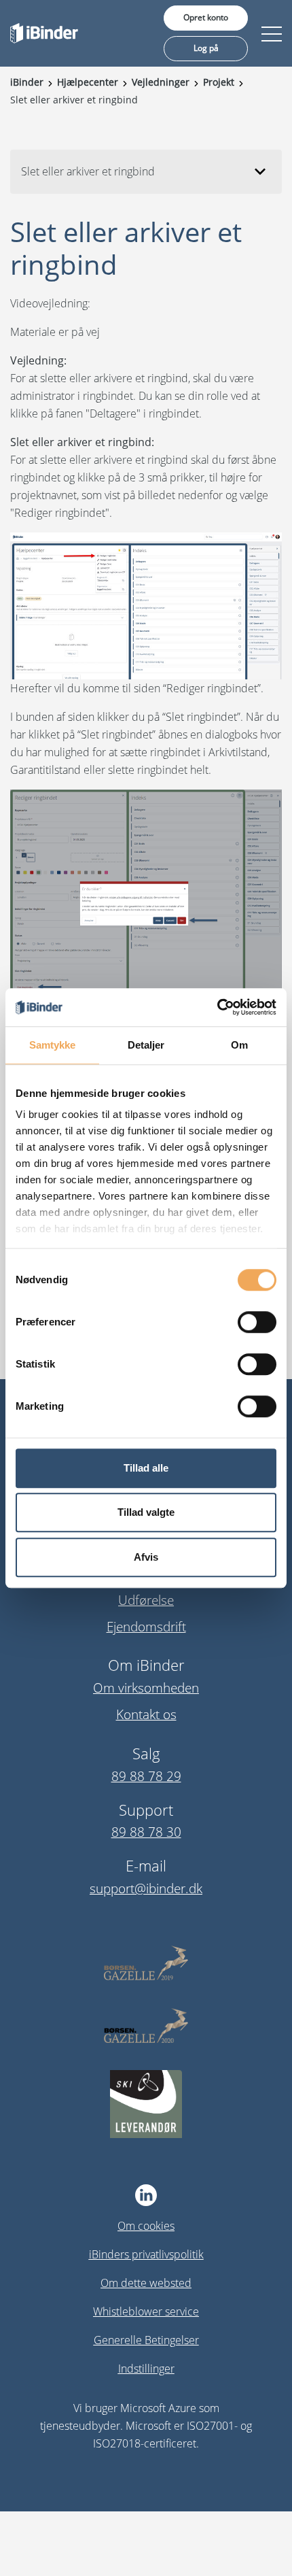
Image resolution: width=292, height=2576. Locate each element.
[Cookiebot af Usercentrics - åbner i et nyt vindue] (217, 1007)
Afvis (146, 1557)
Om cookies (146, 2226)
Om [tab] (239, 1045)
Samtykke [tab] (53, 1045)
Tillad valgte (146, 1512)
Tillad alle (146, 1468)
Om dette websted (146, 2283)
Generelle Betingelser (146, 2340)
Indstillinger (146, 2369)
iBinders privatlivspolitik (146, 2254)
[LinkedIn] (146, 2195)
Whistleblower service (146, 2311)
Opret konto (206, 17)
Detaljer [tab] (146, 1045)
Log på (206, 48)
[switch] (257, 1322)
